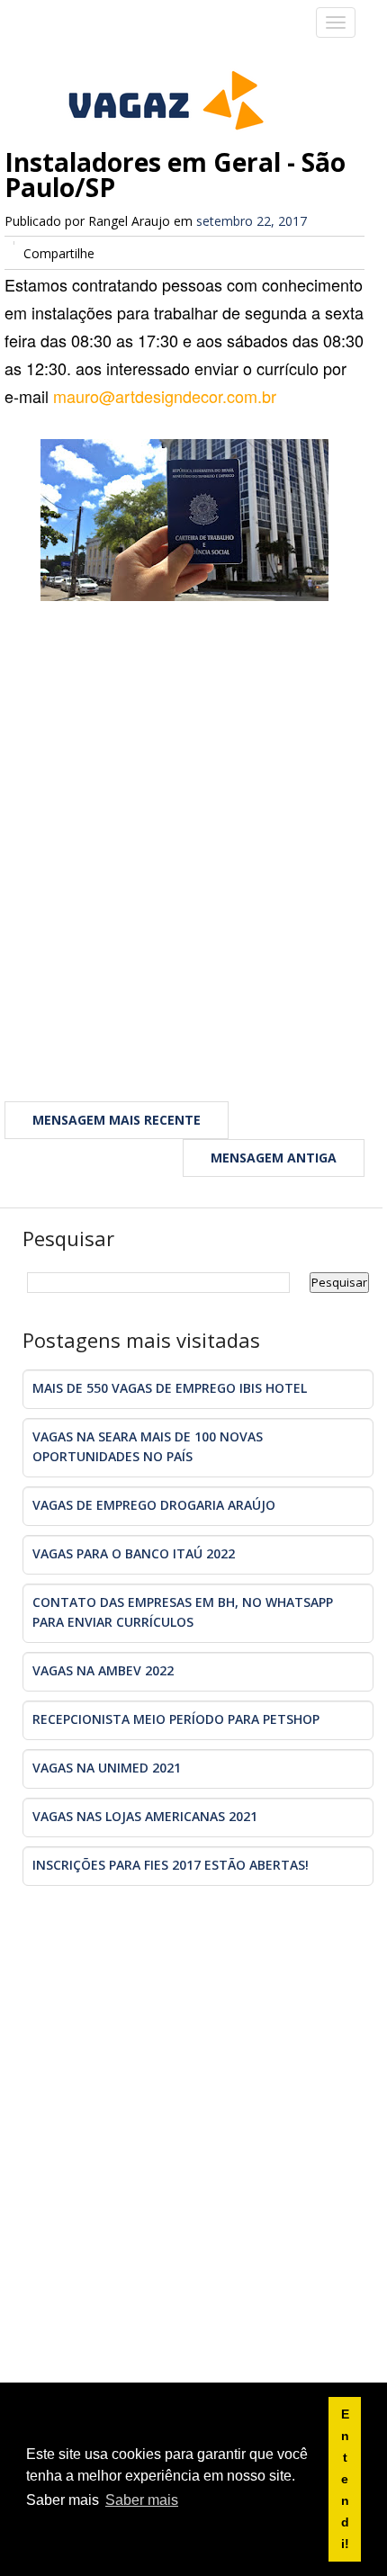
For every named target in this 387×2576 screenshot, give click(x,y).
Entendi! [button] (345, 2479)
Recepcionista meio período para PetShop (176, 1719)
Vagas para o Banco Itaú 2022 (134, 1553)
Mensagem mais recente (117, 1120)
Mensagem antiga (274, 1158)
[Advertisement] (193, 840)
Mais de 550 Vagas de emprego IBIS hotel (170, 1388)
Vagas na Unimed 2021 (107, 1768)
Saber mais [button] (142, 2500)
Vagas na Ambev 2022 (103, 1670)
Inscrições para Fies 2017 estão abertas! (171, 1865)
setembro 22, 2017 (252, 221)
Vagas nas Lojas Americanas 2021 (145, 1816)
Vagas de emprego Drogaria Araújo (154, 1505)
